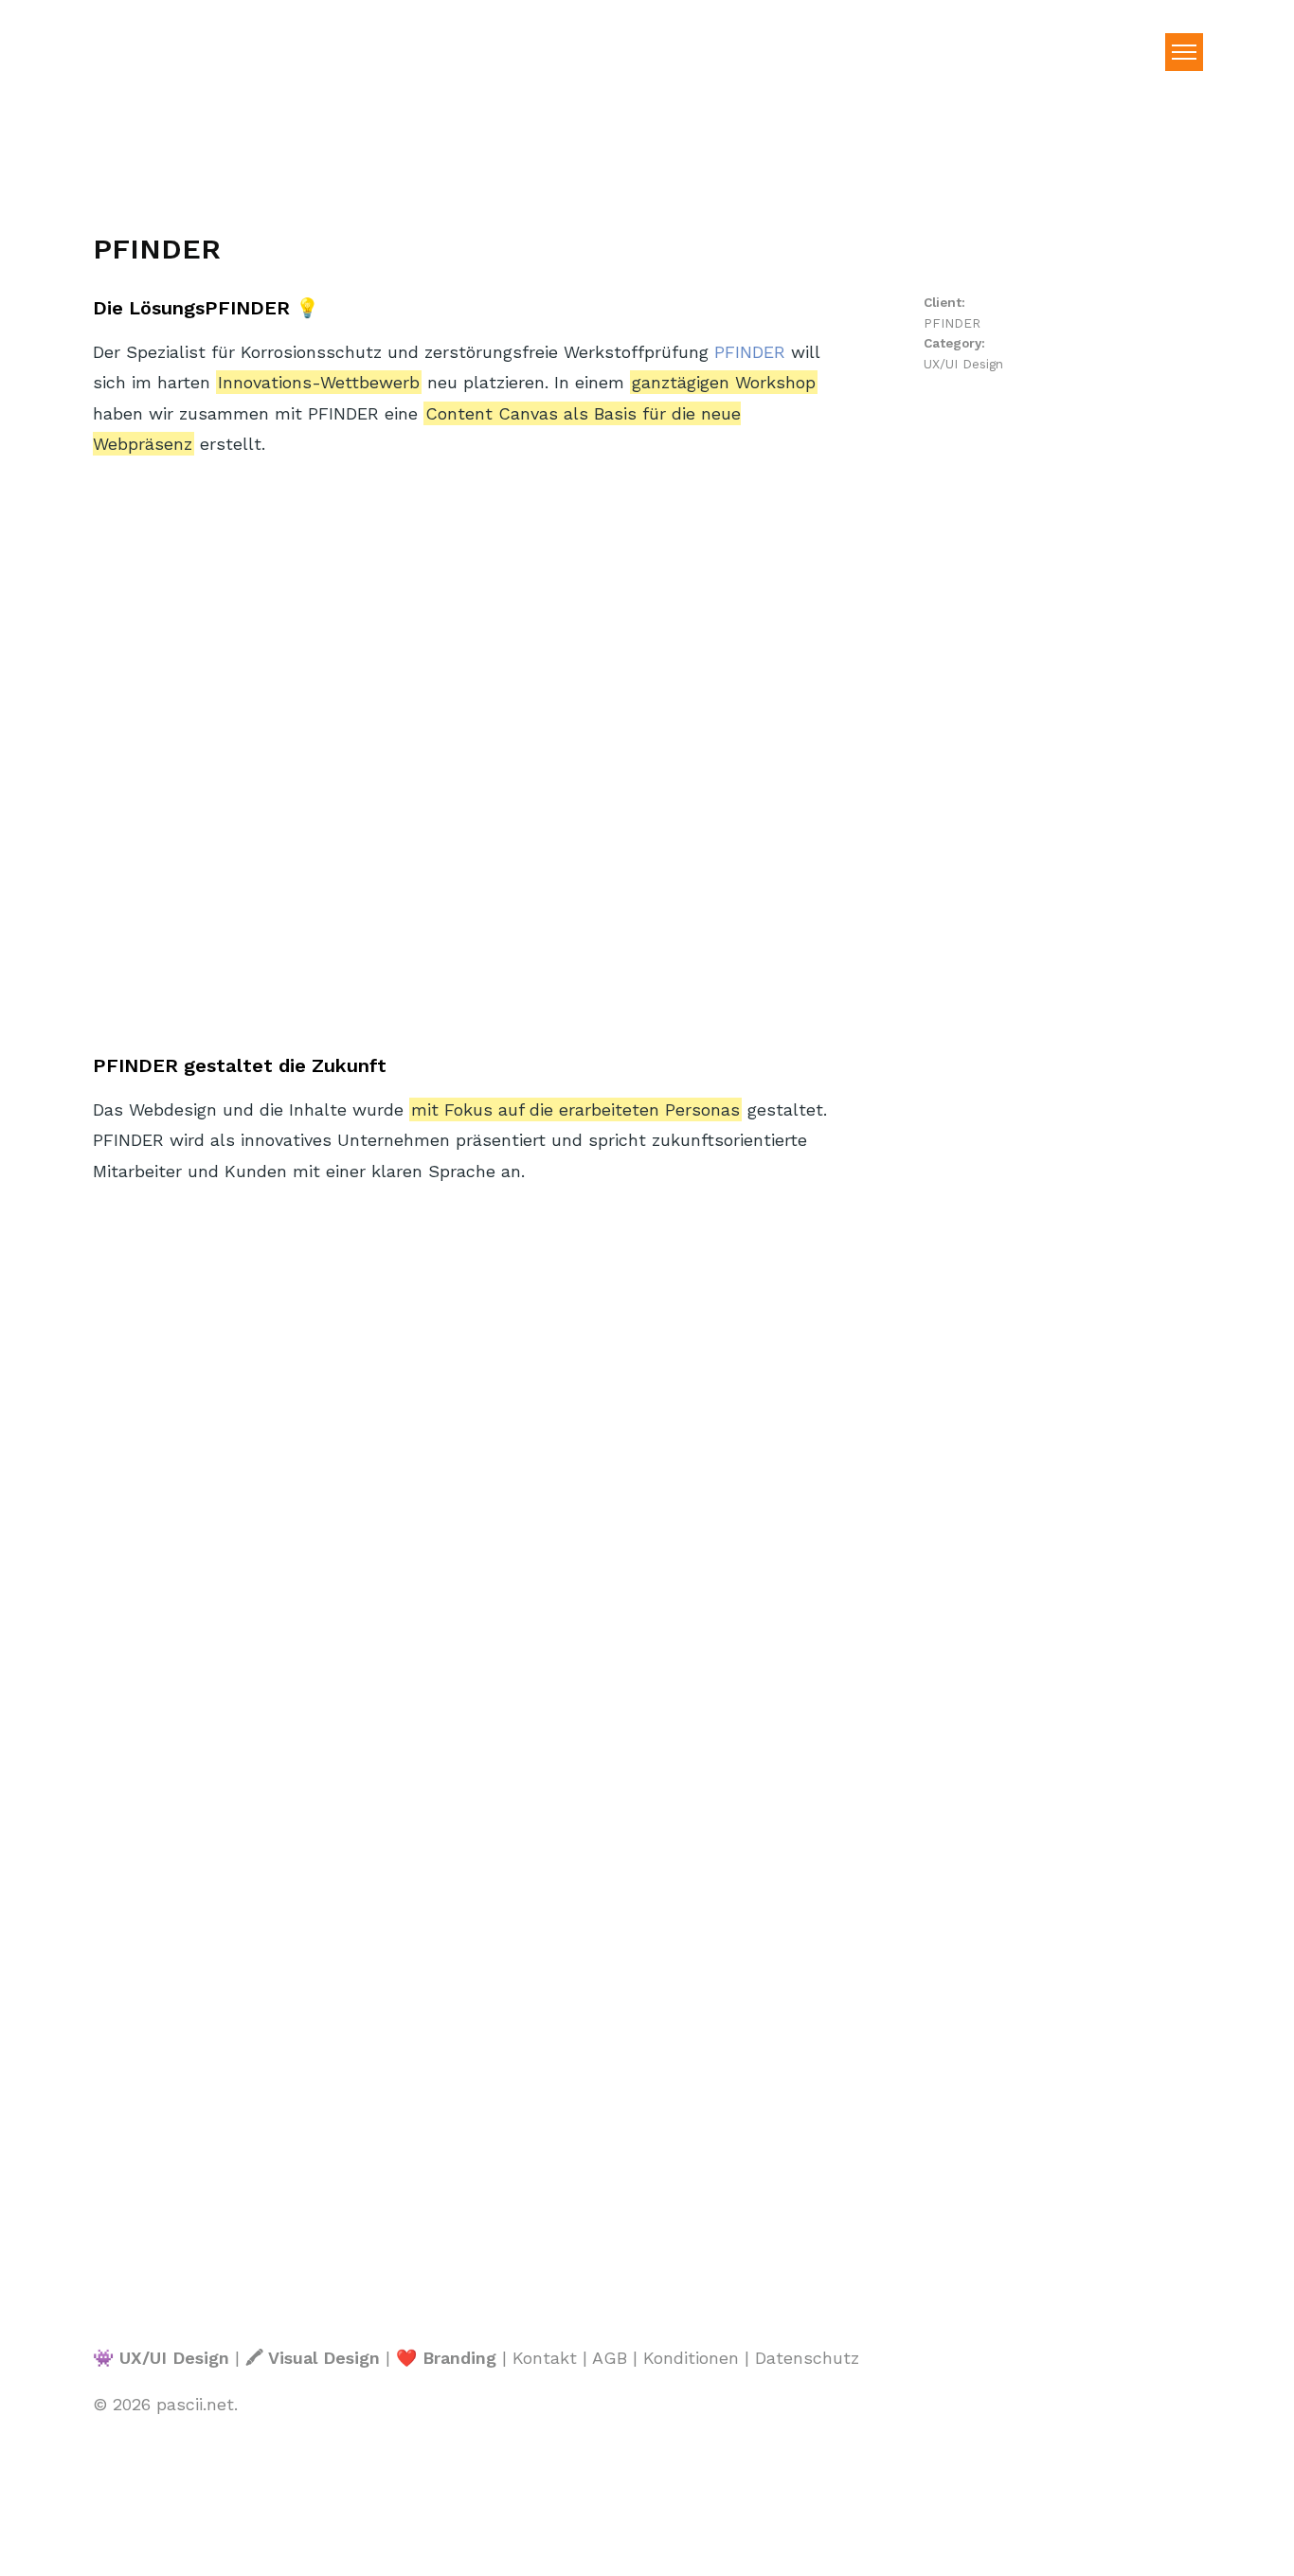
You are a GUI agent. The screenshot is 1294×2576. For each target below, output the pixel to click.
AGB (610, 2358)
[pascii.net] (159, 97)
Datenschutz (807, 2358)
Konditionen (691, 2358)
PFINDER (750, 352)
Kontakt (545, 2358)
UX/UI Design (963, 364)
